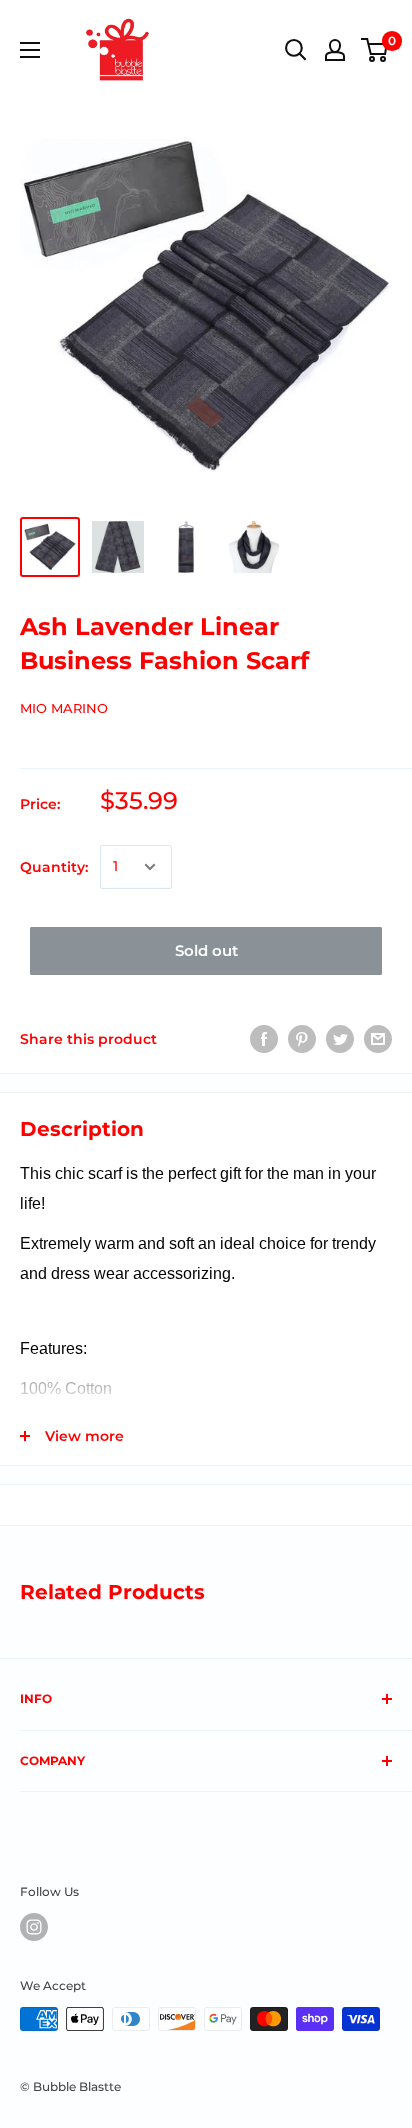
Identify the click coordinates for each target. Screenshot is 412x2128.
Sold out (206, 950)
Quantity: (54, 867)
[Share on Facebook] (264, 1039)
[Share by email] (378, 1039)
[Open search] (296, 50)
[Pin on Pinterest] (302, 1039)
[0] (375, 50)
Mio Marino (64, 708)
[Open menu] (30, 50)
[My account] (335, 50)
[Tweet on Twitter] (340, 1039)
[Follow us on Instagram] (34, 1927)
